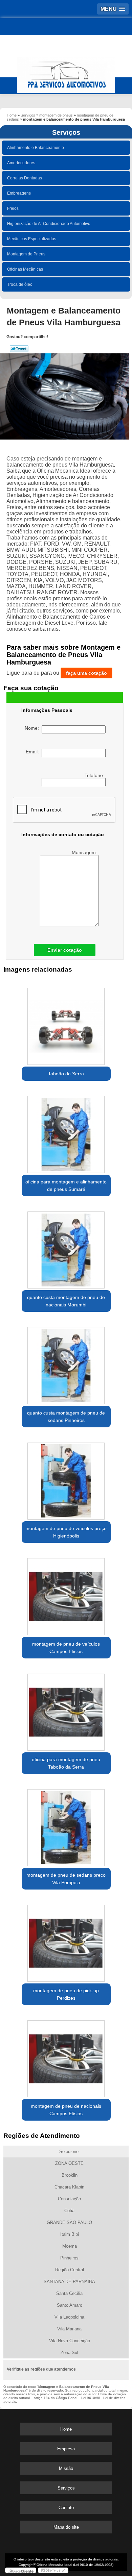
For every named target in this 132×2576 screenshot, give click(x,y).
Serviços (66, 132)
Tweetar (19, 349)
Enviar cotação (65, 950)
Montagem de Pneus (26, 254)
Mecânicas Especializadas (32, 239)
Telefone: (95, 775)
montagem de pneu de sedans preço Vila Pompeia (66, 1879)
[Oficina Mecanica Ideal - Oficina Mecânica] (66, 72)
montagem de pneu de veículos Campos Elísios (66, 1648)
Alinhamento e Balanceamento (36, 148)
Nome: (33, 728)
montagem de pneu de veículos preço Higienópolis (66, 1532)
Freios (13, 208)
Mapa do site (66, 2527)
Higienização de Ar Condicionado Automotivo (49, 224)
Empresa (66, 2449)
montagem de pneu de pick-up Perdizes (66, 1994)
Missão (66, 2468)
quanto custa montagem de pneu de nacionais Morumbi (66, 1301)
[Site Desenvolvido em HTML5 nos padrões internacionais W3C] (53, 2570)
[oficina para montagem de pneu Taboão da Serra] (66, 1710)
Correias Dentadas (25, 178)
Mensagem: (85, 852)
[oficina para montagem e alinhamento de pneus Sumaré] (66, 1132)
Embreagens (19, 193)
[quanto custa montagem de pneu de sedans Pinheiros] (66, 1363)
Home (66, 2429)
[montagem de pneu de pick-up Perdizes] (66, 1941)
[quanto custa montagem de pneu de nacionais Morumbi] (66, 1248)
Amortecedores (21, 163)
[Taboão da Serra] (66, 1024)
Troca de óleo (20, 284)
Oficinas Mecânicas (25, 269)
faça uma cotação (86, 673)
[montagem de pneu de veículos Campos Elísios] (66, 1594)
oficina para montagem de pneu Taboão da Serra (66, 1763)
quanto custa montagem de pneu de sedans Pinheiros (66, 1417)
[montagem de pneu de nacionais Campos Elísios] (66, 2056)
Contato (66, 2508)
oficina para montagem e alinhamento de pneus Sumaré (66, 1185)
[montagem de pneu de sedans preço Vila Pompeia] (66, 1825)
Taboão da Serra (66, 1074)
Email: (34, 752)
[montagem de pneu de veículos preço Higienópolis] (66, 1479)
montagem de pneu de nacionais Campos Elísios (66, 2110)
